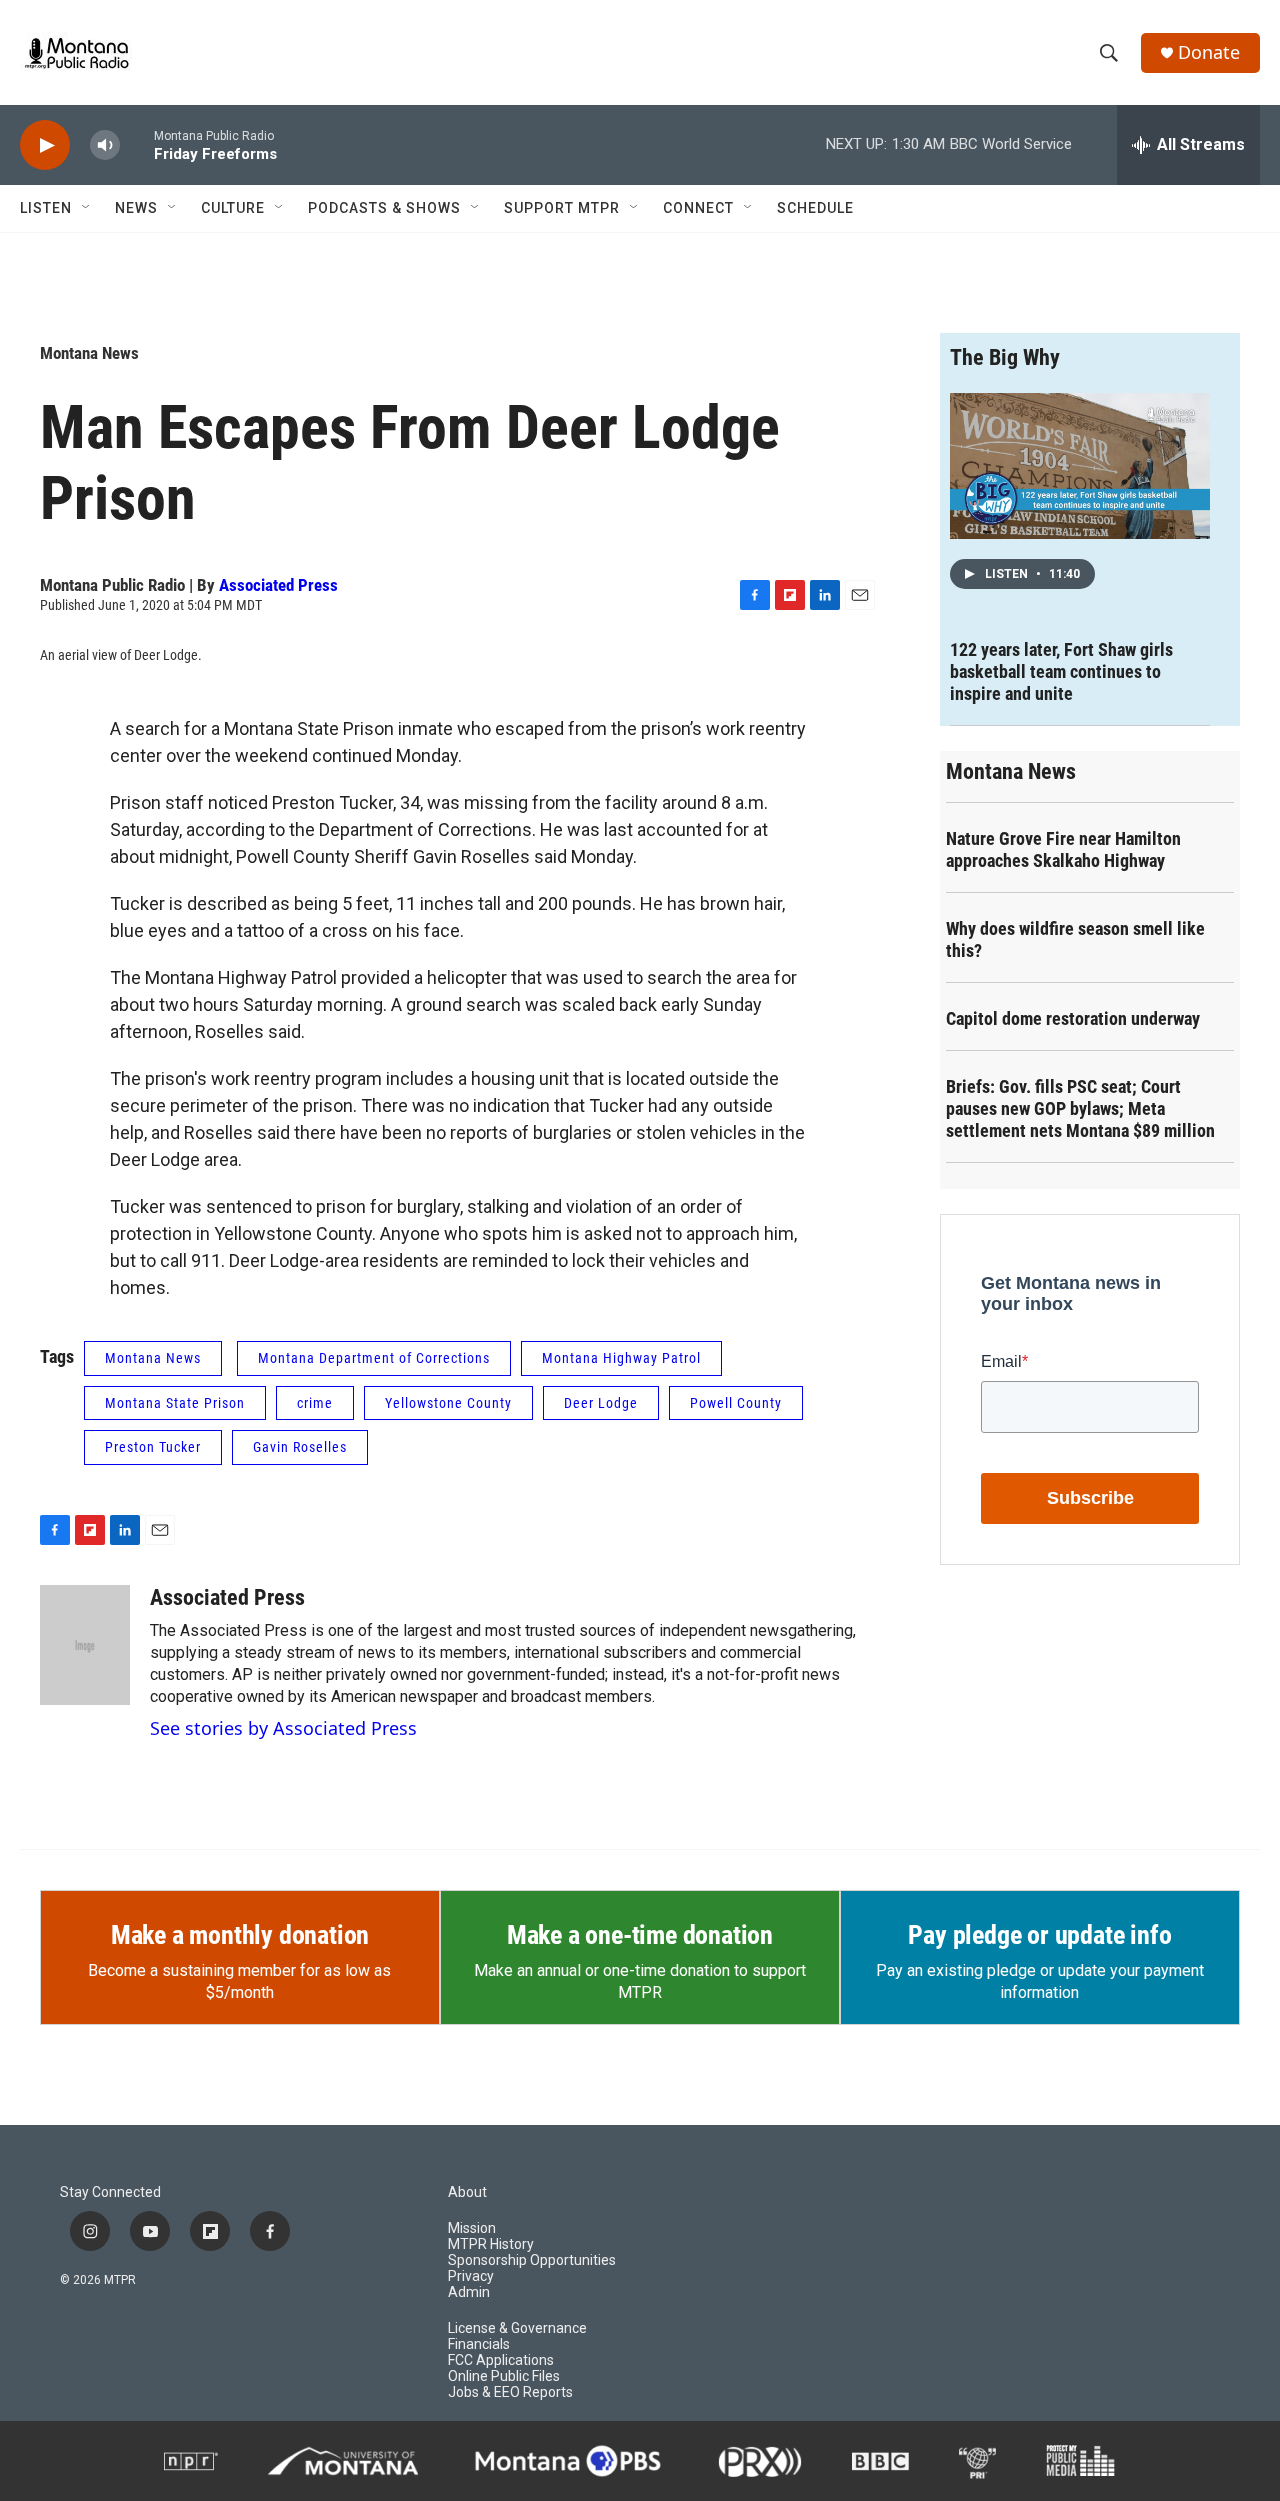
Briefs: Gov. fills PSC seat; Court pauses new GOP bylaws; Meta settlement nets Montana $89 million (1080, 1108)
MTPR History (491, 2244)
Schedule (815, 208)
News (136, 208)
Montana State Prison (175, 1403)
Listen (46, 208)
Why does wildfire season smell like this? (1075, 939)
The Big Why (1005, 357)
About (467, 2192)
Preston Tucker (153, 1447)
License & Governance (517, 2328)
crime (315, 1403)
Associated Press (278, 585)
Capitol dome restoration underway (1073, 1018)
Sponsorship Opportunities (532, 2260)
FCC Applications (501, 2360)
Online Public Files (504, 2376)
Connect (698, 208)
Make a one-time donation (640, 1935)
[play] (45, 145)
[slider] (137, 144)
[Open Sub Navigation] (87, 208)
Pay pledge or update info (1039, 1935)
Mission (472, 2228)
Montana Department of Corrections (374, 1358)
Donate (1209, 52)
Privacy (471, 2276)
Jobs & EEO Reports (510, 2392)
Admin (469, 2292)
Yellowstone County (448, 1403)
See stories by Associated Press (283, 1728)
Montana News (89, 353)
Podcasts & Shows (384, 208)
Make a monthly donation (240, 1935)
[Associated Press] (85, 1645)
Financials (479, 2344)
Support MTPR (562, 208)
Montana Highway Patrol (621, 1358)
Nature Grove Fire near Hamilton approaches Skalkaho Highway (1063, 849)
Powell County (736, 1403)
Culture (233, 208)
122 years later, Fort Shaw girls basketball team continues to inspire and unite (1061, 671)
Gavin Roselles (300, 1447)
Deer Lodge (601, 1403)
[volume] (105, 145)
